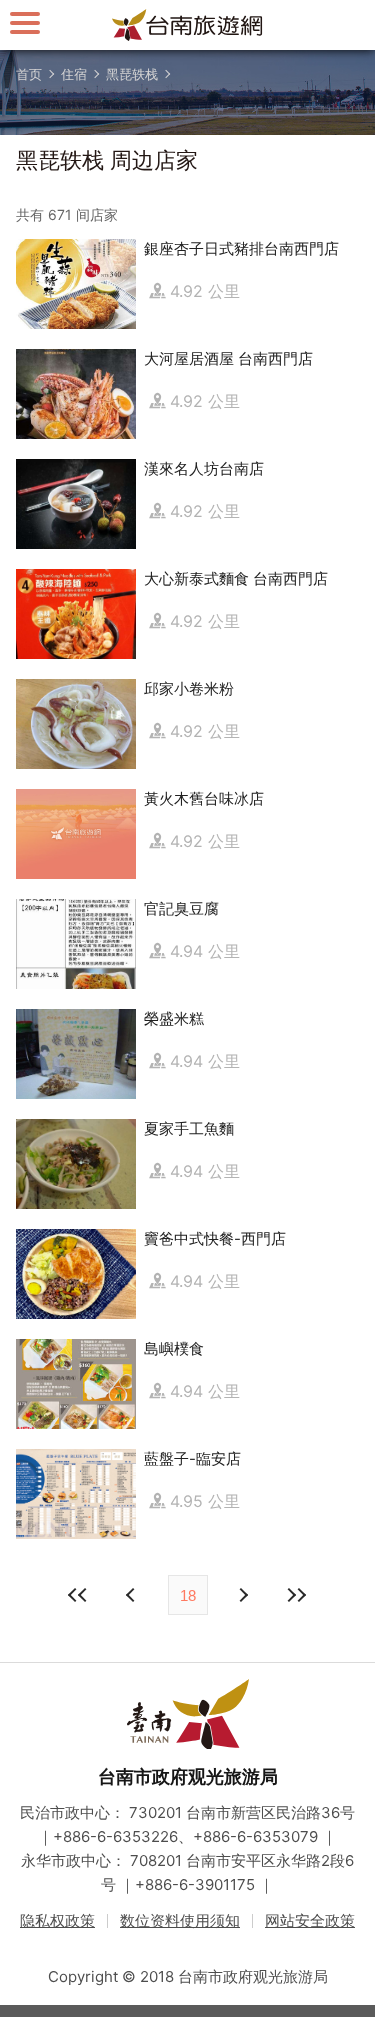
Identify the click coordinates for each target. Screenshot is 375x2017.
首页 (29, 74)
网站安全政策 (310, 1920)
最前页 (79, 1595)
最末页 (297, 1595)
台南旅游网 (188, 25)
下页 (133, 1595)
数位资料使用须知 (180, 1920)
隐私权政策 (57, 1920)
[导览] (25, 22)
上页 (243, 1595)
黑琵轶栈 (132, 74)
